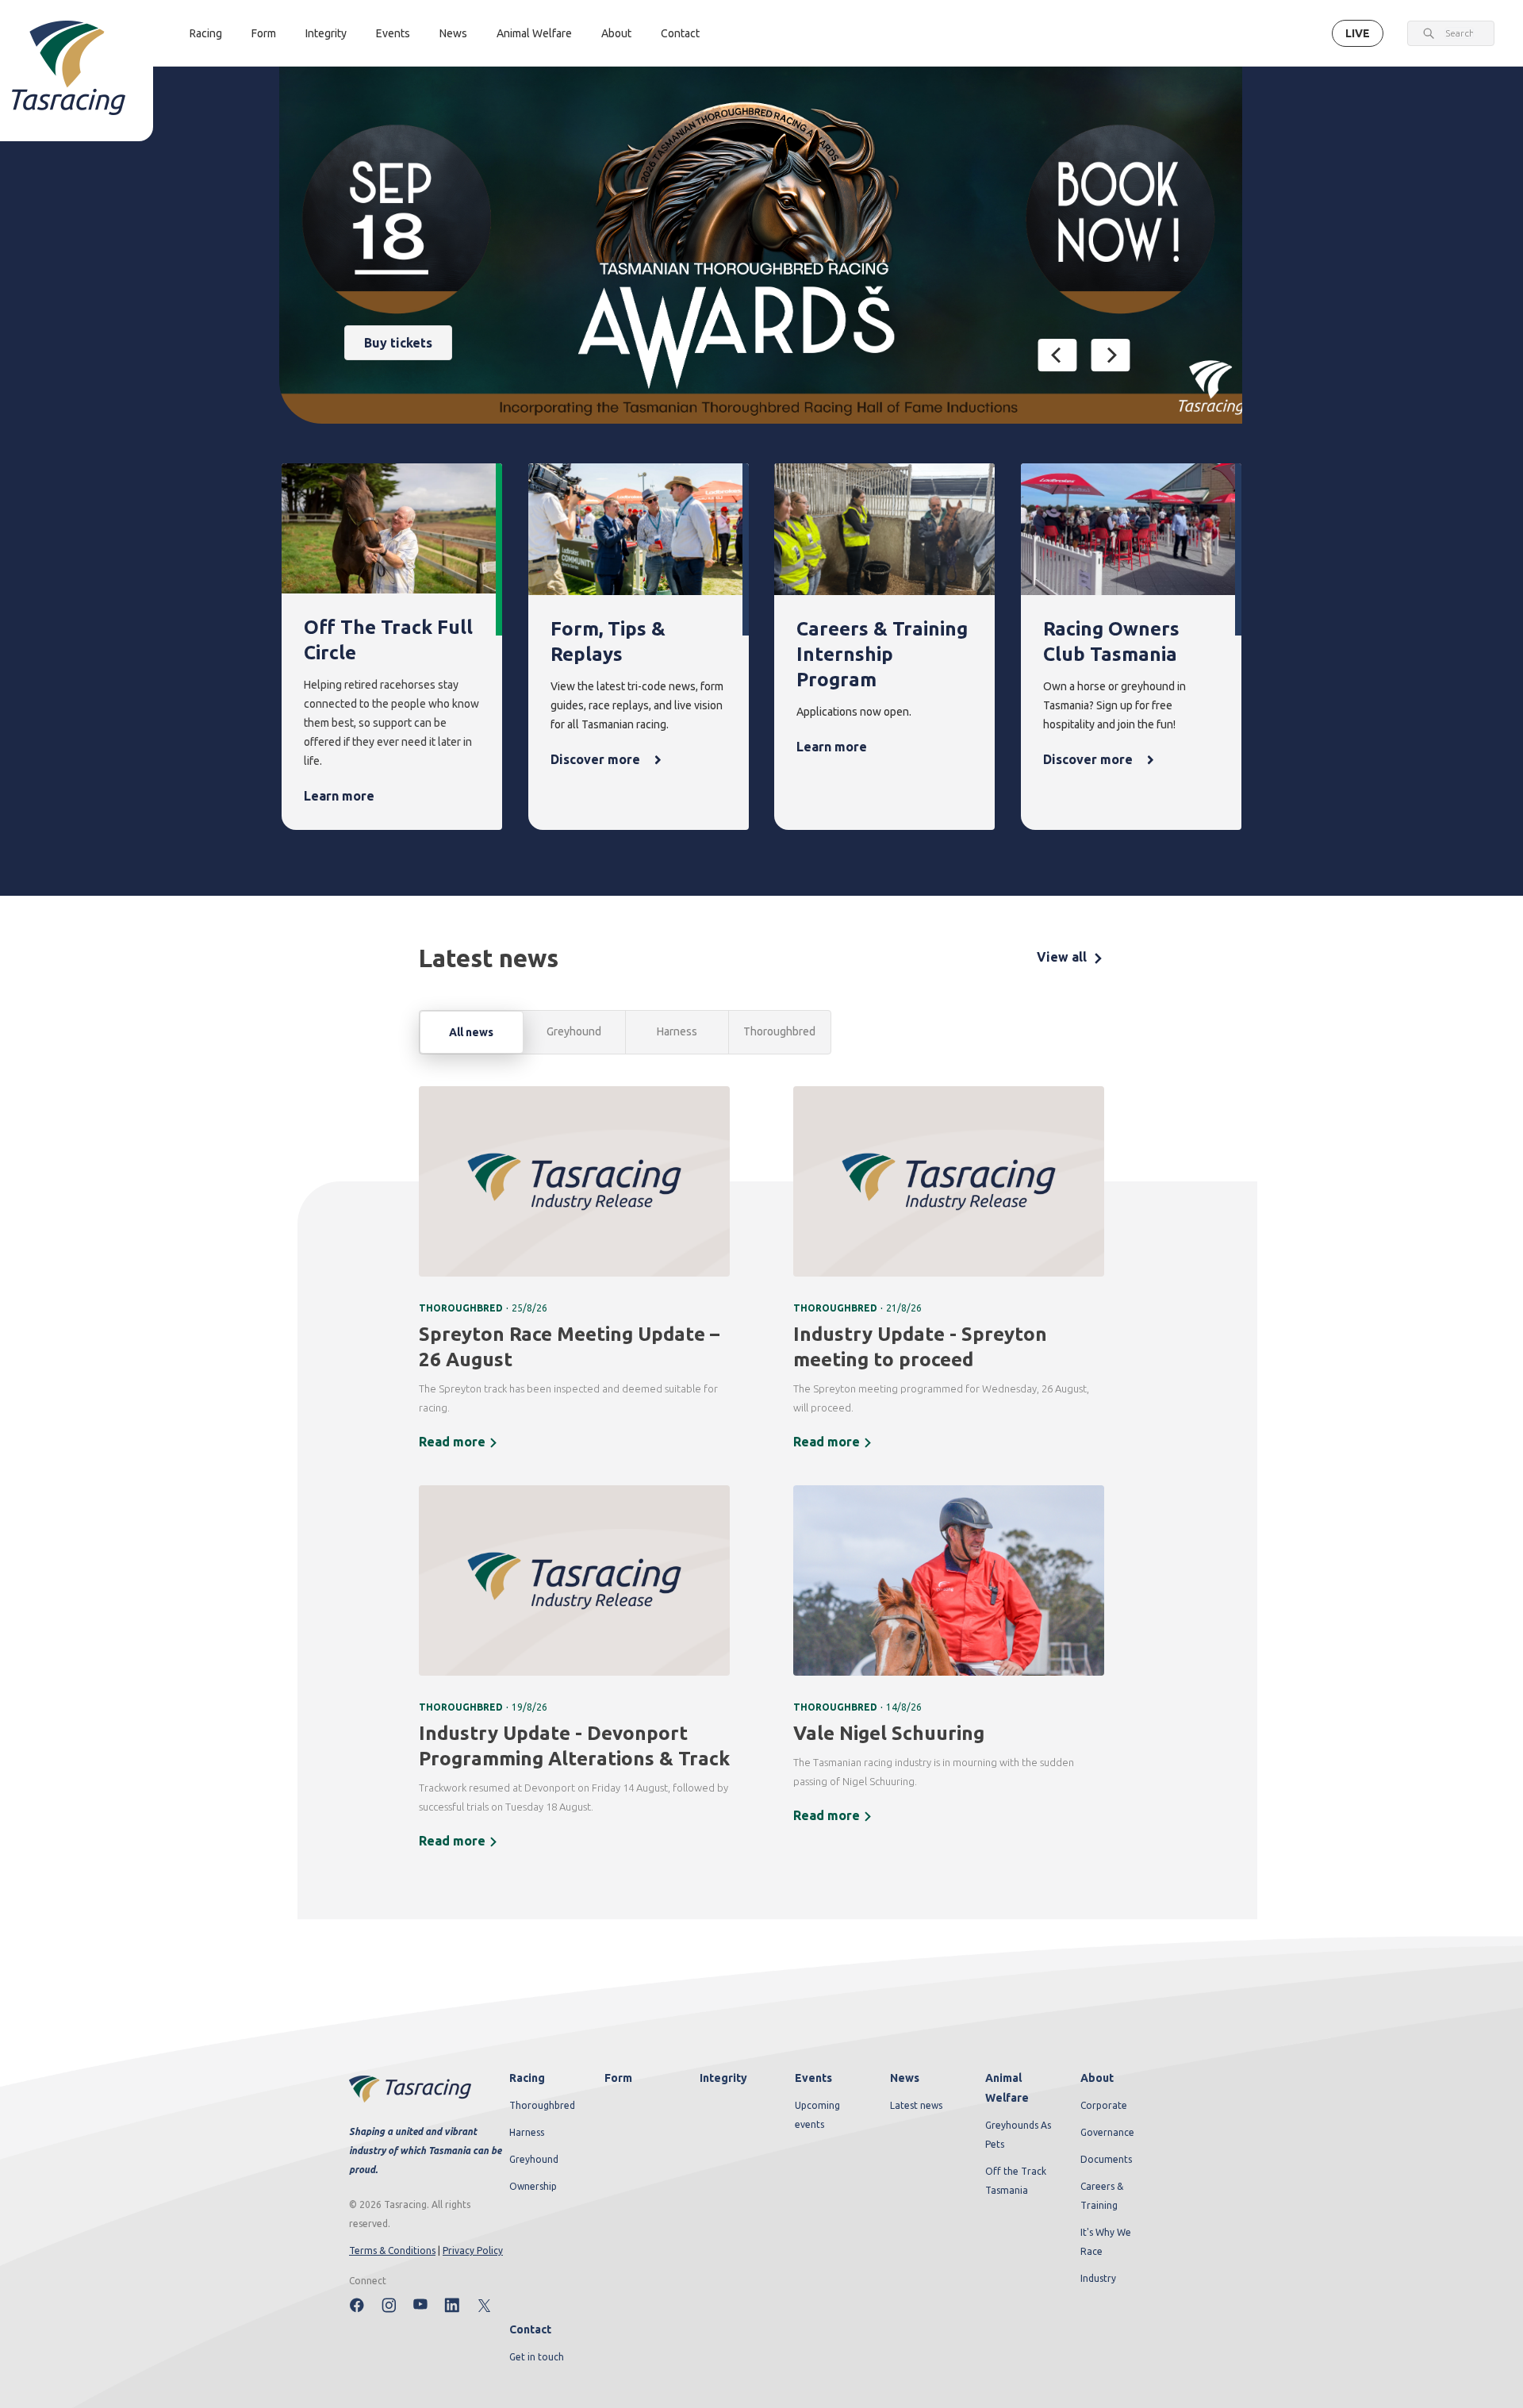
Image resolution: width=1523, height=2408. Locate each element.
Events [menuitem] (813, 2078)
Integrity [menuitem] (723, 2078)
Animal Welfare (534, 33)
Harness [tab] (677, 1031)
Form (264, 33)
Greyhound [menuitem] (534, 2159)
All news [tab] (471, 1032)
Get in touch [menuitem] (537, 2357)
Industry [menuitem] (1098, 2278)
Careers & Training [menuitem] (1102, 2196)
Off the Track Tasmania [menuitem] (1016, 2181)
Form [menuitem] (618, 2078)
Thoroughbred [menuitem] (542, 2105)
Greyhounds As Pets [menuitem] (1018, 2135)
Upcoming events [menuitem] (817, 2115)
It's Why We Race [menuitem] (1106, 2242)
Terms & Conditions (392, 2251)
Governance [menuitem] (1107, 2132)
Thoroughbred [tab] (779, 1031)
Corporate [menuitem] (1104, 2105)
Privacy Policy (473, 2251)
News (453, 33)
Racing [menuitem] (527, 2078)
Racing (206, 33)
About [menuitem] (1097, 2078)
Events (393, 33)
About (616, 33)
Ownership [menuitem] (533, 2186)
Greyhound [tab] (574, 1031)
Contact (680, 33)
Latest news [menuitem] (916, 2105)
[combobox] (1459, 33)
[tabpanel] (761, 1478)
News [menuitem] (905, 2078)
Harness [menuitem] (527, 2132)
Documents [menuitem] (1106, 2159)
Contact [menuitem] (530, 2329)
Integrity (326, 33)
